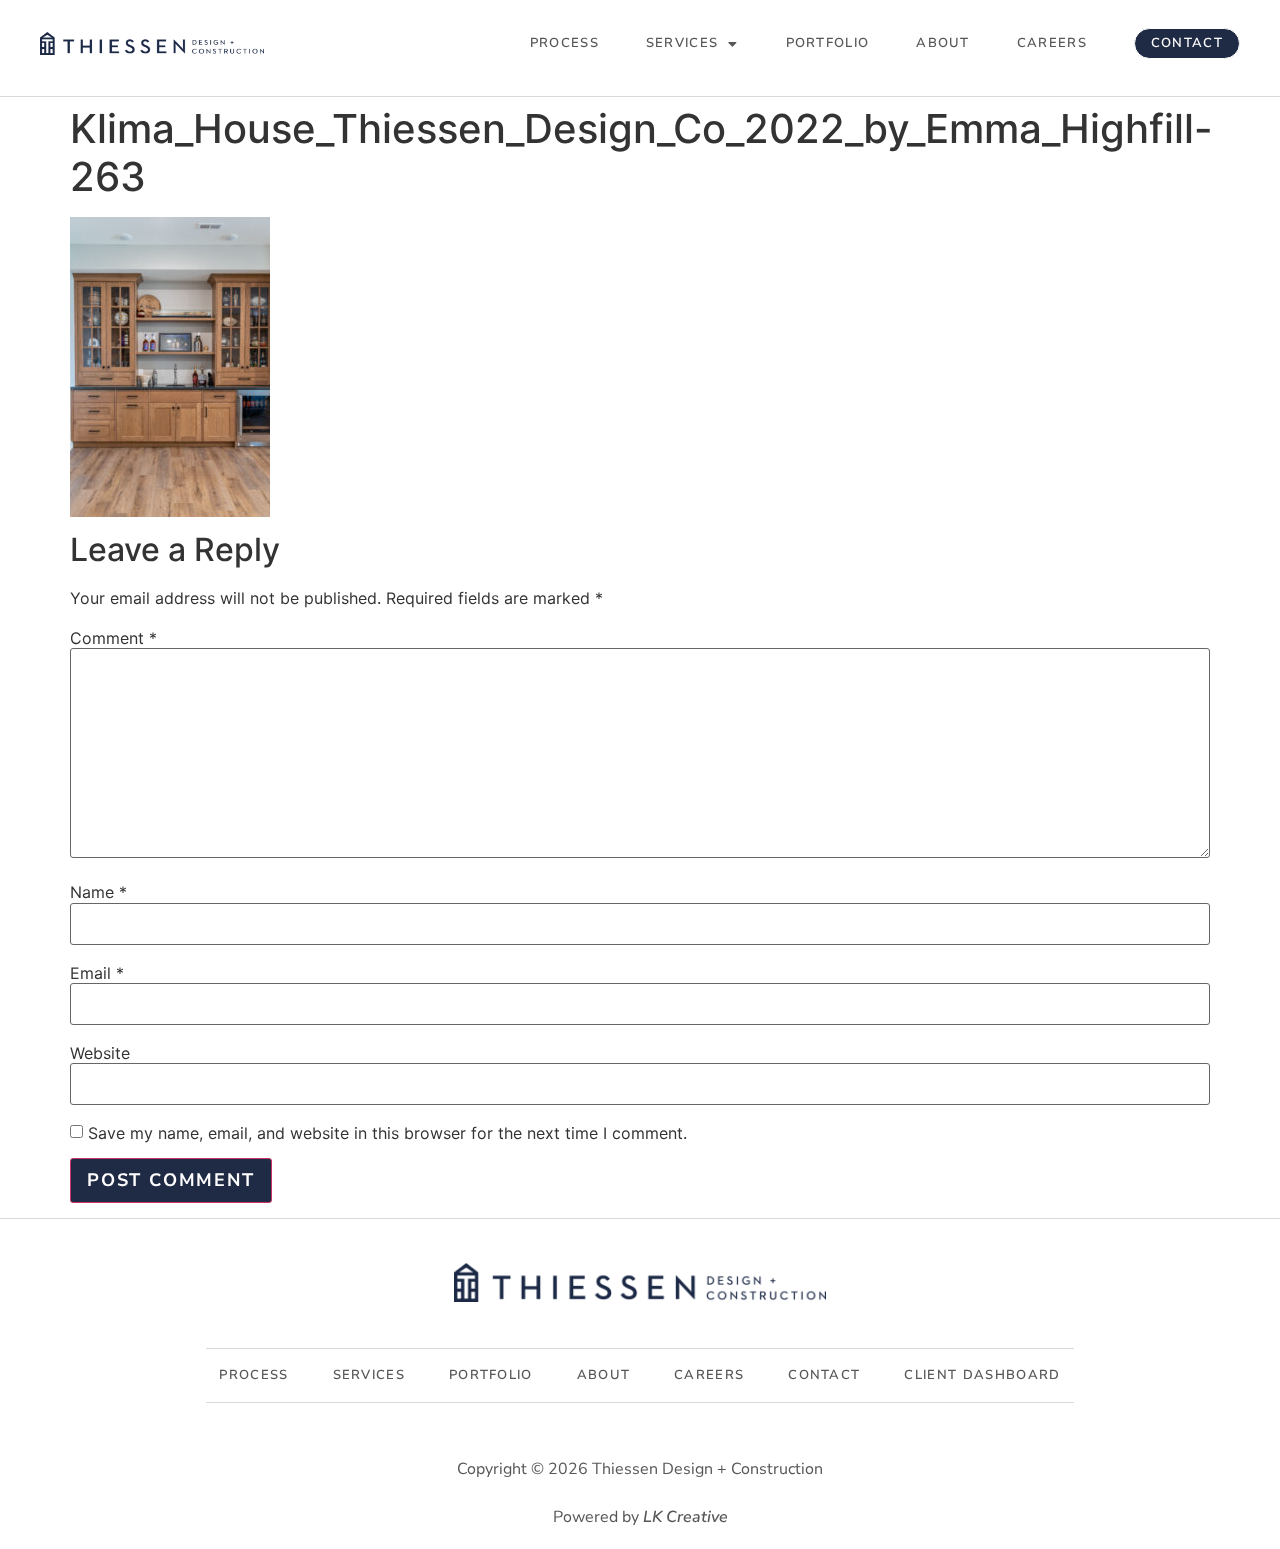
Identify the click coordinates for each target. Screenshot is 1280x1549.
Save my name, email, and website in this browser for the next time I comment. (387, 1133)
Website (100, 1053)
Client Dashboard (982, 1375)
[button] (692, 43)
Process (564, 43)
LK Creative (685, 1517)
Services (682, 43)
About (943, 43)
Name (98, 892)
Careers (1052, 43)
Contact (1187, 43)
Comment (113, 638)
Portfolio (828, 43)
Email (97, 973)
